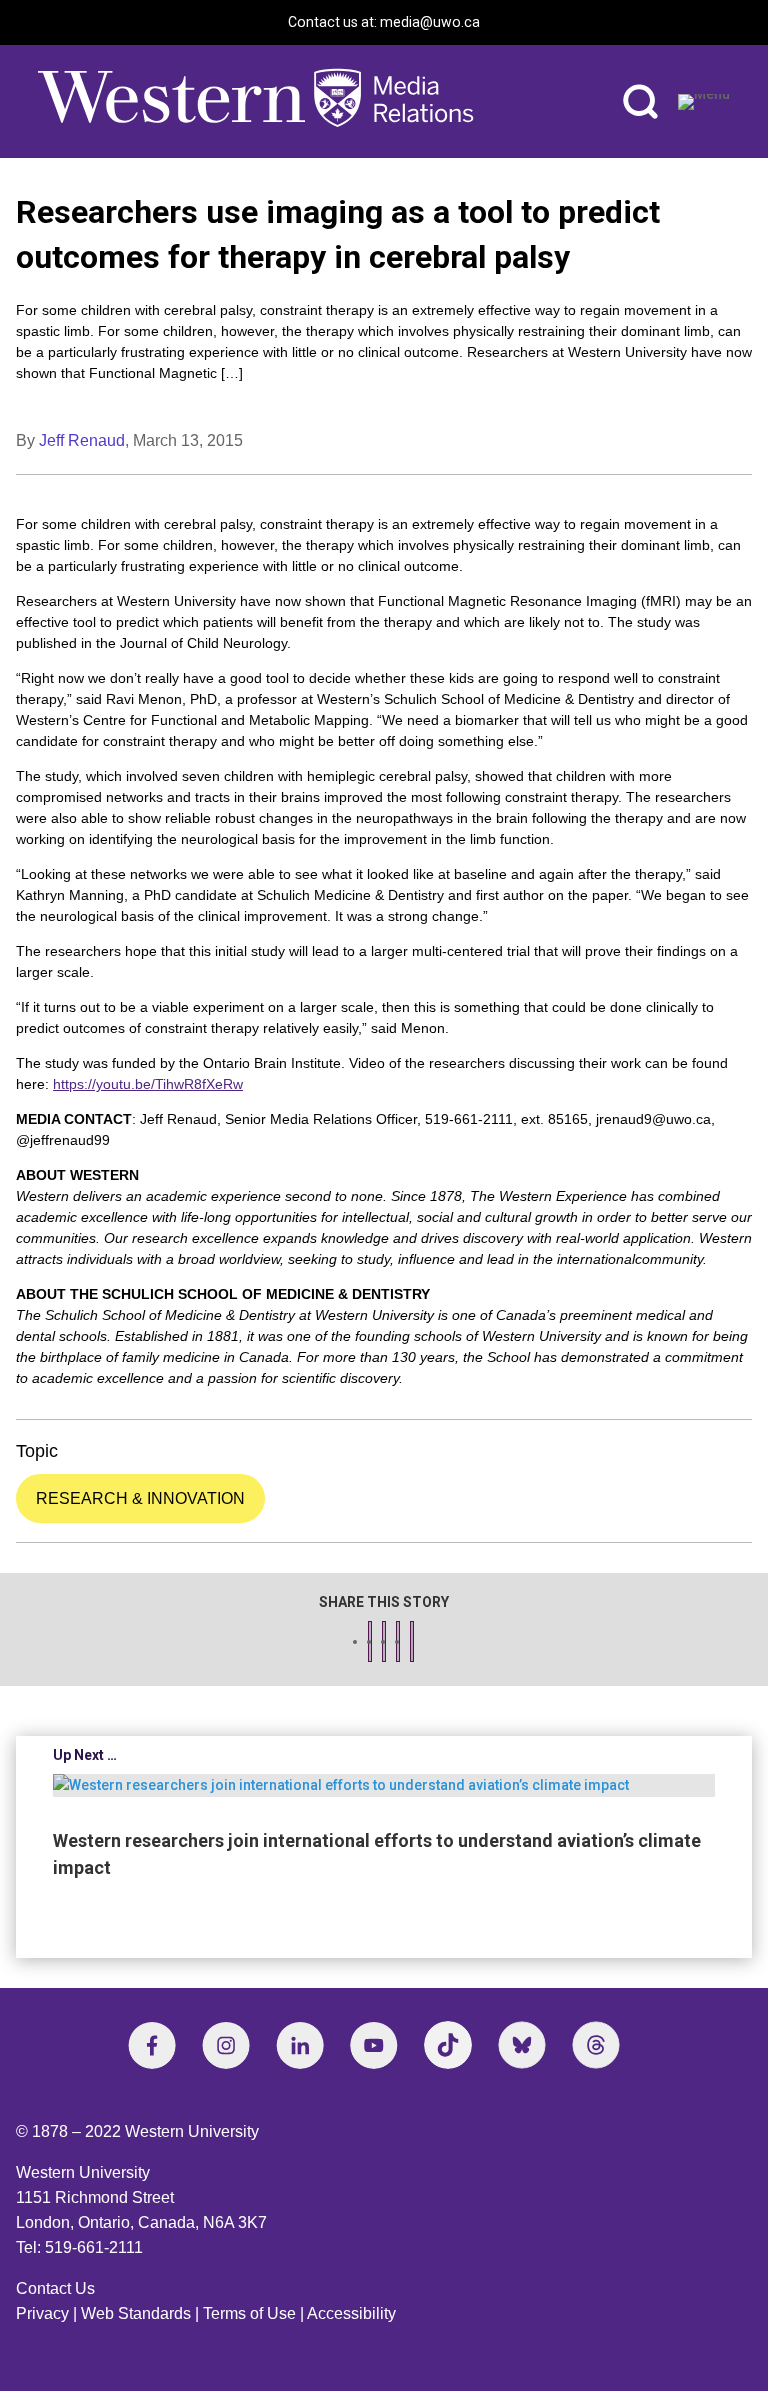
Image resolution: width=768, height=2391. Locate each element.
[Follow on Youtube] (374, 2045)
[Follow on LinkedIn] (300, 2045)
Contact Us (55, 2288)
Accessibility (351, 2313)
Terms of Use (249, 2313)
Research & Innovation (140, 1498)
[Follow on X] (522, 2045)
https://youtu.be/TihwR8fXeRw (148, 1084)
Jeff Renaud (82, 440)
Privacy (42, 2313)
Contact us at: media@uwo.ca (384, 22)
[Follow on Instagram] (226, 2045)
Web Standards (136, 2313)
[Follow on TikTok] (448, 2045)
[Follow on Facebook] (152, 2045)
